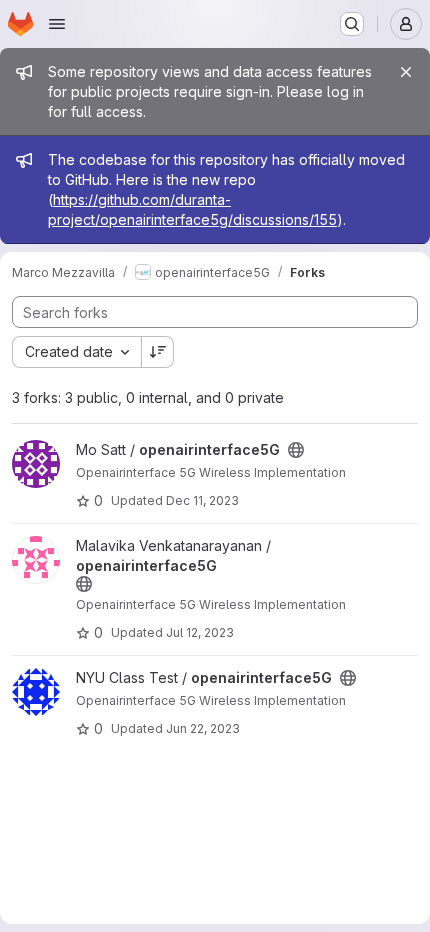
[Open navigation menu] (57, 24)
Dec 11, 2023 (202, 500)
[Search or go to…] (352, 24)
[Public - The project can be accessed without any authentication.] (296, 450)
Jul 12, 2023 (200, 632)
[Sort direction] (158, 352)
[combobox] (76, 352)
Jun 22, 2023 (203, 728)
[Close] (406, 72)
